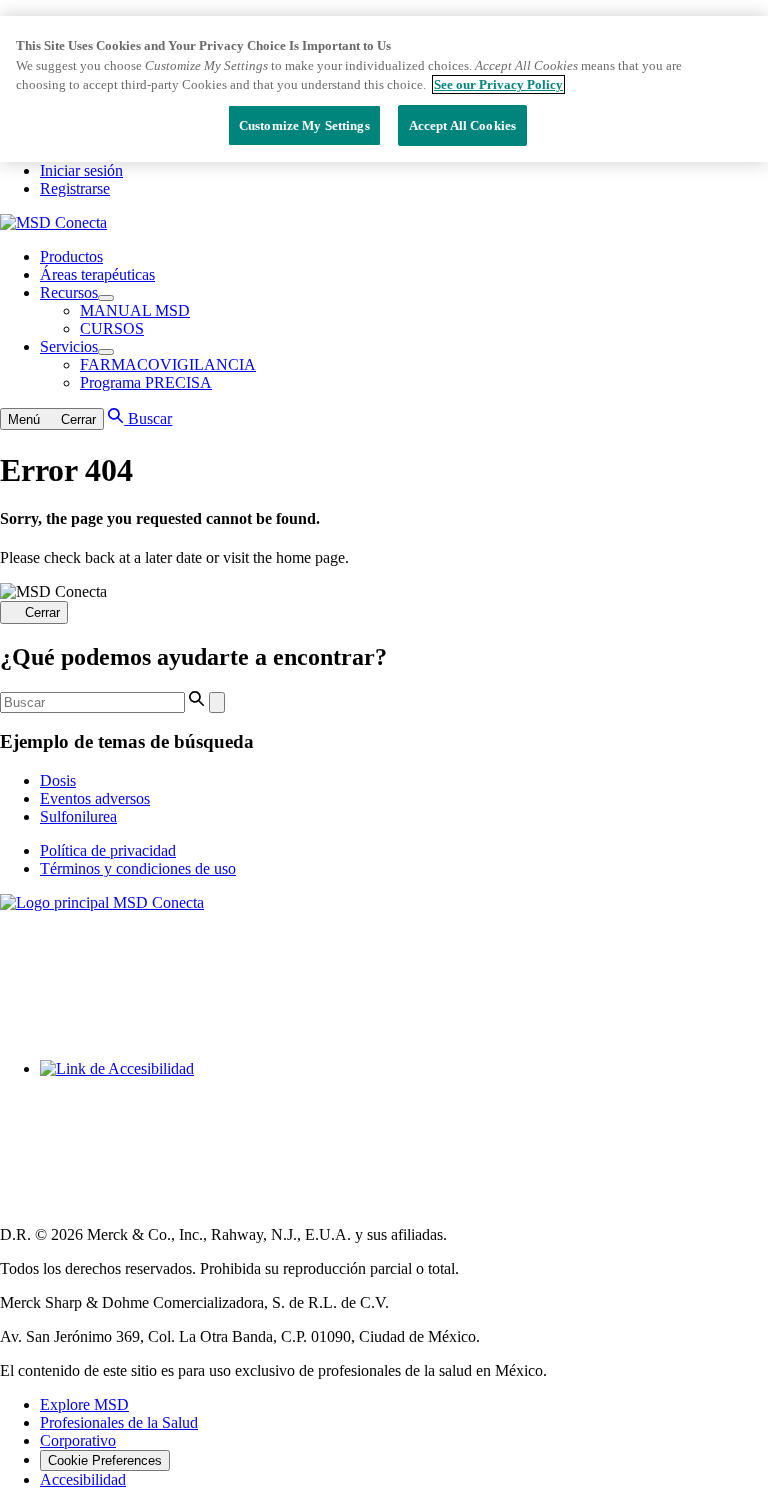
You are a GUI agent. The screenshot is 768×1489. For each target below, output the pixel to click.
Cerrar (42, 613)
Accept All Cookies (462, 125)
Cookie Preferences (105, 1460)
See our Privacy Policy (498, 84)
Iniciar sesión (81, 170)
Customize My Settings (304, 125)
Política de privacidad (108, 850)
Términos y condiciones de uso (138, 868)
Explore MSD (84, 1404)
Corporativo (78, 1440)
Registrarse (75, 188)
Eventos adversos (95, 798)
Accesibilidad (83, 1479)
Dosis (58, 780)
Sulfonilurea (78, 816)
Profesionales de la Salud (119, 1422)
